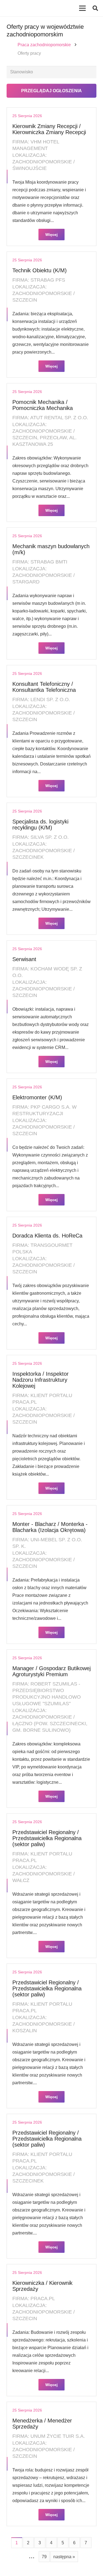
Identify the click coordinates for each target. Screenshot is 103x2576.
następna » (64, 2557)
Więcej (51, 235)
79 (44, 2557)
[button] (95, 8)
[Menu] (82, 8)
